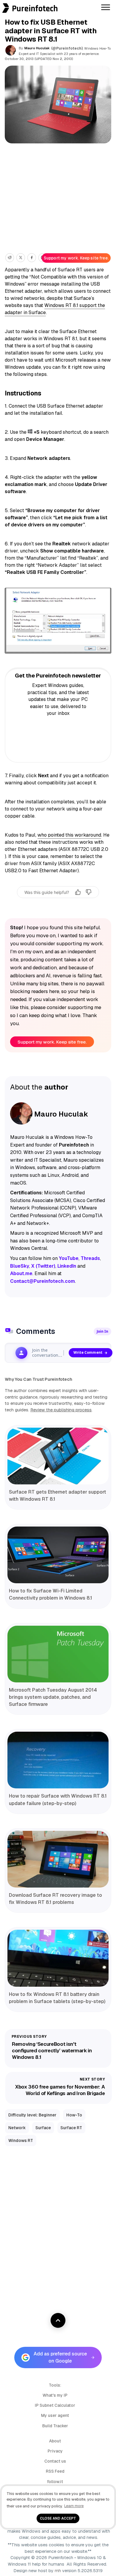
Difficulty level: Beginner (32, 2115)
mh (58, 2571)
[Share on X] (21, 258)
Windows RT (21, 2140)
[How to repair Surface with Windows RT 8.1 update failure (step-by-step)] (58, 1760)
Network (17, 2128)
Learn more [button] (74, 2506)
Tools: (55, 2385)
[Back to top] (58, 2320)
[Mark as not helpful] (89, 892)
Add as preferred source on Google (60, 2357)
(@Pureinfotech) (67, 48)
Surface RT (71, 2128)
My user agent (55, 2415)
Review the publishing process (61, 1410)
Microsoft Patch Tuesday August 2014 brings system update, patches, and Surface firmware (53, 1697)
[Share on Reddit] (10, 258)
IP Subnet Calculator (55, 2405)
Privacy (55, 2451)
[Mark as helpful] (78, 892)
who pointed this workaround (69, 835)
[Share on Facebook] (32, 258)
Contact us (55, 2461)
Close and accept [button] (58, 2518)
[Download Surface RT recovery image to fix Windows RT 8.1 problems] (58, 1859)
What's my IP (55, 2395)
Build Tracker (55, 2426)
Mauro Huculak (37, 48)
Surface (43, 2128)
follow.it (55, 2482)
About (55, 2441)
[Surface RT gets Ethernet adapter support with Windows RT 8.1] (58, 1456)
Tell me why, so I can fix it (58, 904)
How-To (74, 2115)
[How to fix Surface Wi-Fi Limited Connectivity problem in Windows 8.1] (58, 1555)
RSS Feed (55, 2471)
